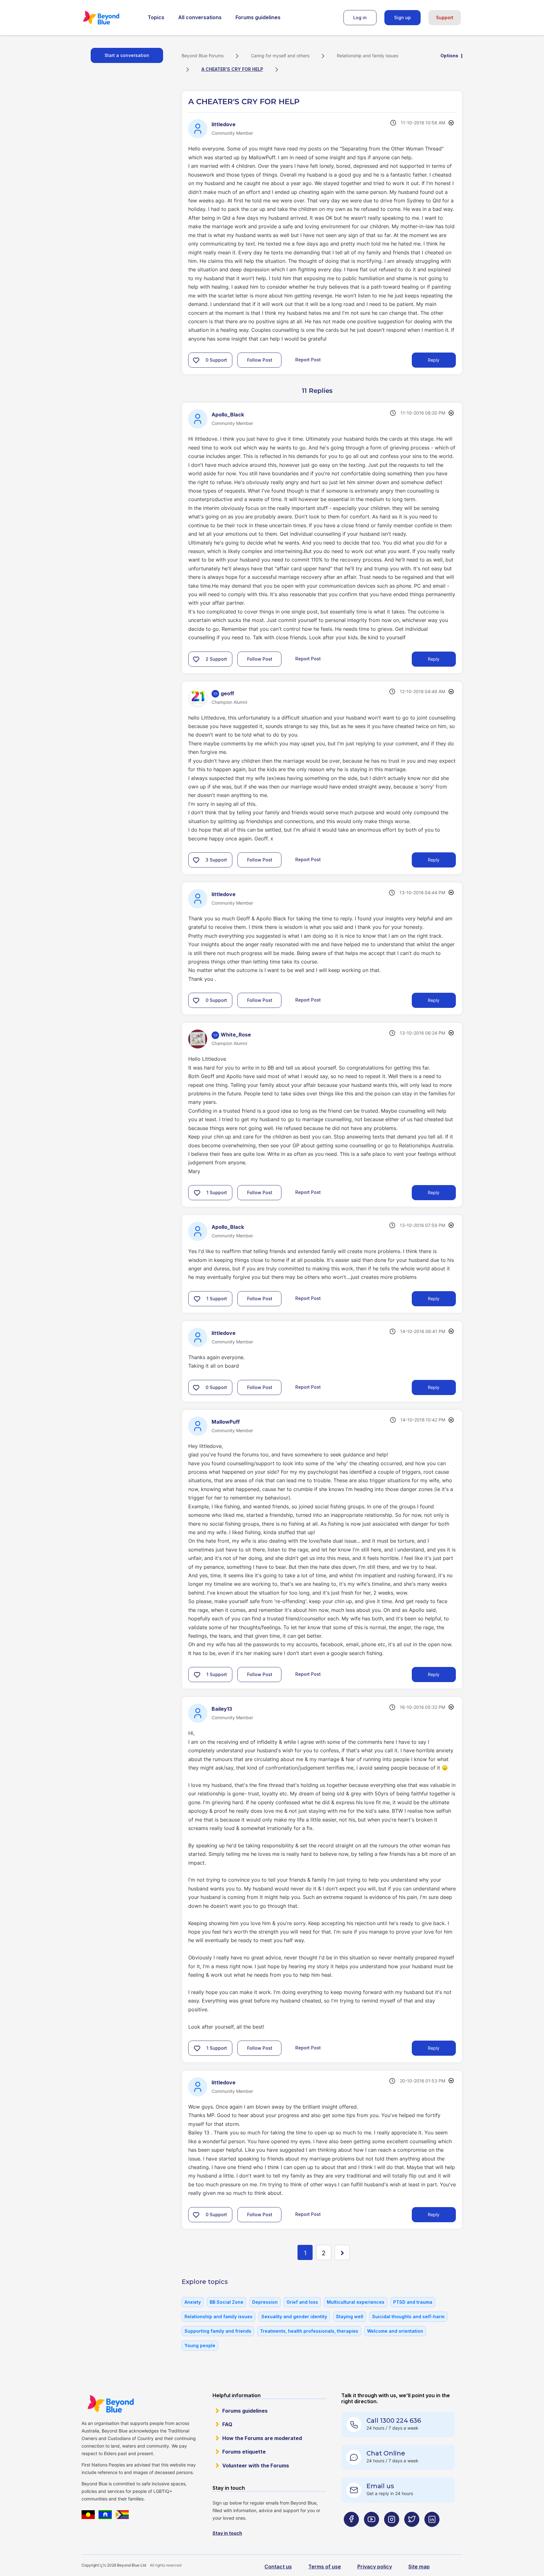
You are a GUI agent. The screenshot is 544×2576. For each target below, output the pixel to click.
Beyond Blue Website (110, 2404)
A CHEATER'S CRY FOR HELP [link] (232, 69)
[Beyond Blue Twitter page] (412, 2532)
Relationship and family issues (368, 56)
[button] (196, 360)
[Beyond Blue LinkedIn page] (432, 2532)
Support (445, 17)
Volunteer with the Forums (256, 2466)
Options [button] (449, 56)
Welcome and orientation (395, 2331)
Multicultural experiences (356, 2302)
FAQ (227, 2424)
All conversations (200, 17)
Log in (360, 17)
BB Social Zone (227, 2302)
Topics (156, 17)
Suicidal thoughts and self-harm (408, 2316)
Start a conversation (127, 55)
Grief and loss (302, 2302)
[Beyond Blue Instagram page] (392, 2532)
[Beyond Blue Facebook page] (351, 2532)
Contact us (278, 2567)
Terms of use (325, 2567)
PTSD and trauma (413, 2302)
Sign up (402, 17)
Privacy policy (375, 2567)
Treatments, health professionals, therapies (309, 2331)
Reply (434, 360)
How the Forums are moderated (262, 2438)
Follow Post (260, 360)
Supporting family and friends (218, 2331)
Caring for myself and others (280, 56)
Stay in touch (227, 2533)
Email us (380, 2486)
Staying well (350, 2316)
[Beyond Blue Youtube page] (371, 2532)
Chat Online (386, 2453)
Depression (265, 2302)
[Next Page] (342, 2252)
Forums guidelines (258, 17)
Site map (419, 2567)
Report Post (308, 360)
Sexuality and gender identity (294, 2316)
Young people (200, 2345)
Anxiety (193, 2302)
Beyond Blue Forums (110, 18)
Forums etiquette (244, 2452)
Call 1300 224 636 (394, 2421)
